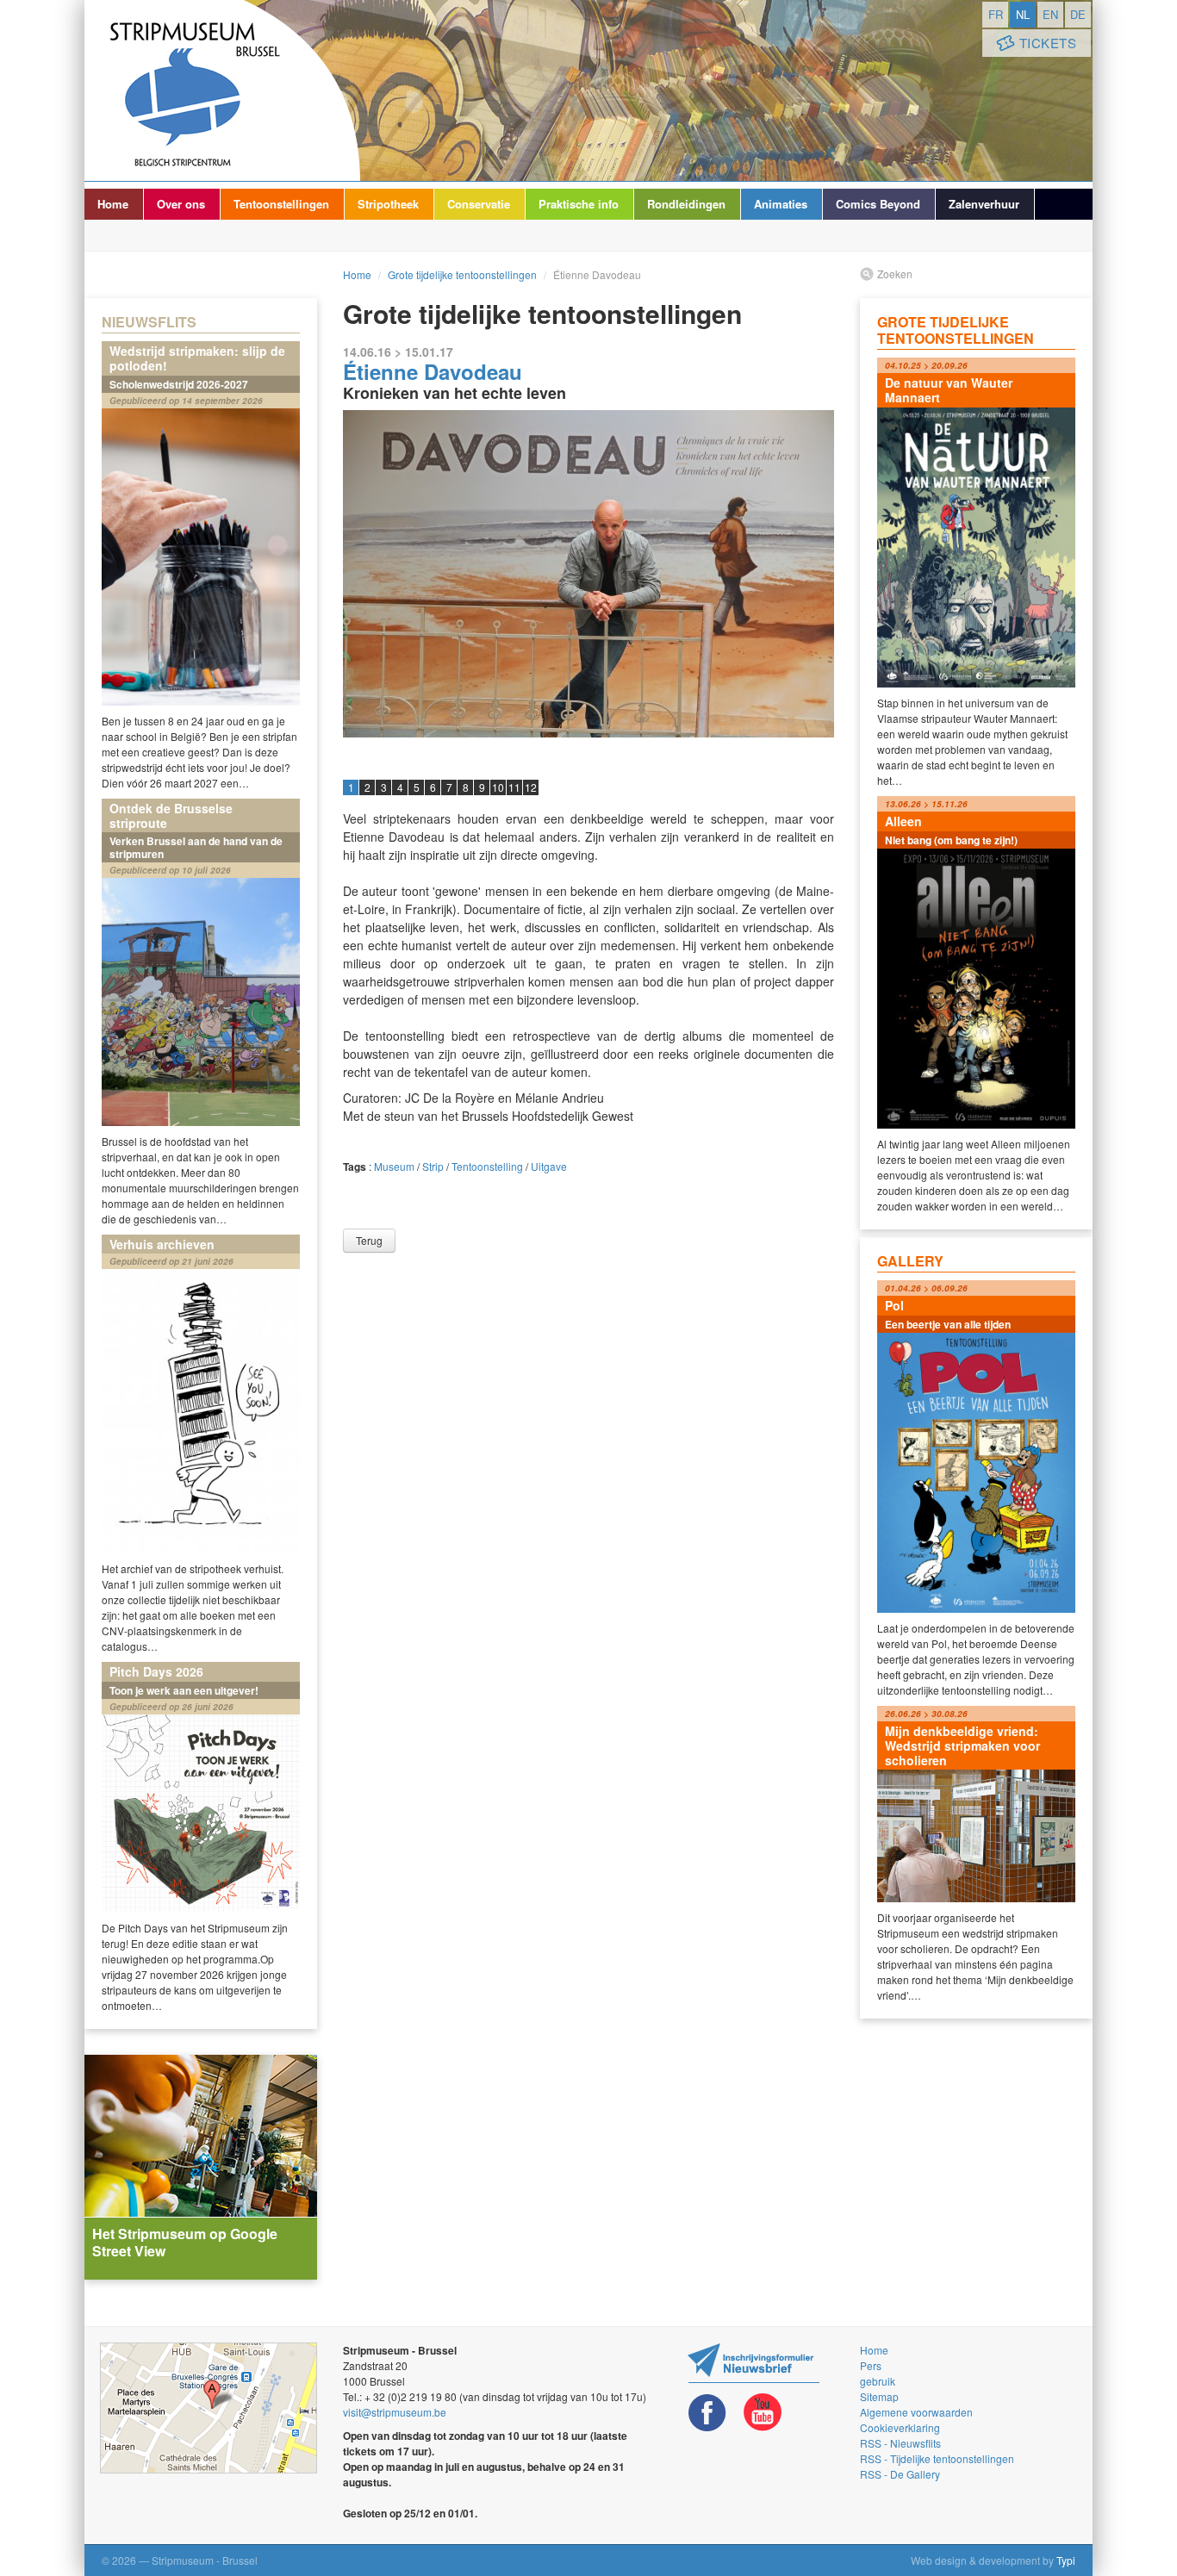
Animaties (781, 204)
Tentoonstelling (487, 1166)
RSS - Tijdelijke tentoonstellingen (937, 2458)
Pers (871, 2365)
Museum (394, 1166)
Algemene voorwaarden (916, 2412)
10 (498, 787)
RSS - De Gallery (900, 2474)
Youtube (763, 2413)
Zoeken (895, 274)
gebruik (878, 2381)
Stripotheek (388, 204)
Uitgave (549, 1166)
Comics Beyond (878, 204)
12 (531, 787)
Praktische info (579, 204)
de (1078, 14)
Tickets (1048, 43)
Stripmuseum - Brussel (222, 90)
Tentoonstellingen (281, 204)
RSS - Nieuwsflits (900, 2443)
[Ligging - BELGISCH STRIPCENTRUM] (209, 2408)
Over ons (181, 204)
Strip (433, 1166)
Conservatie (479, 204)
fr (996, 14)
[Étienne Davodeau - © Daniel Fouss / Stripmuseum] (588, 574)
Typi (1066, 2560)
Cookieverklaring (900, 2427)
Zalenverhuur (984, 204)
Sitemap (879, 2396)
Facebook (707, 2413)
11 (514, 787)
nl (1023, 14)
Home (113, 204)
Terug (369, 1240)
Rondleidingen (686, 204)
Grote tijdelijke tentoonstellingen (462, 274)
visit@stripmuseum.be (395, 2412)
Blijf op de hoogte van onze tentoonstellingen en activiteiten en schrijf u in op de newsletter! (754, 2363)
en (1050, 14)
